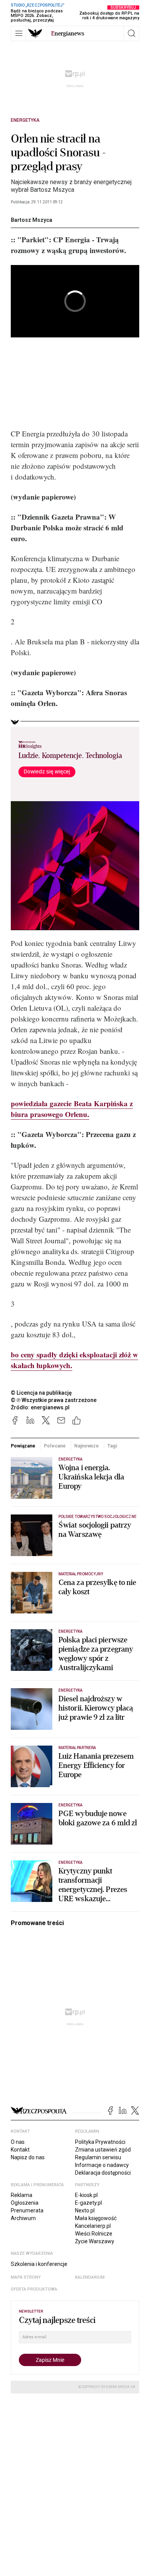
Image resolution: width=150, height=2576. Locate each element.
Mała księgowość (96, 2218)
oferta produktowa (34, 2289)
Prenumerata (27, 2210)
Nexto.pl (85, 2210)
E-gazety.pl (88, 2203)
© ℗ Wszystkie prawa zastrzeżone (54, 1400)
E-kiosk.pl (86, 2195)
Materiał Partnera (77, 1748)
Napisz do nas (28, 2157)
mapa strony (26, 2277)
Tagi (112, 1446)
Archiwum (23, 2218)
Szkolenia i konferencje (39, 2264)
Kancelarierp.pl (93, 2226)
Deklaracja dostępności (103, 2173)
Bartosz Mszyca (32, 220)
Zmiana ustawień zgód (103, 2150)
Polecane (55, 1446)
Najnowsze (87, 1446)
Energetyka (25, 120)
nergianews (68, 34)
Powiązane (23, 1446)
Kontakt (20, 2150)
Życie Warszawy (95, 2241)
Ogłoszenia (25, 2203)
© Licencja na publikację (42, 1393)
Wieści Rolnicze (94, 2234)
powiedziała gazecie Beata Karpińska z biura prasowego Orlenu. (72, 1109)
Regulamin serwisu (98, 2157)
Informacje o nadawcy (102, 2165)
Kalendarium (90, 2277)
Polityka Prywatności (100, 2142)
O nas (18, 2142)
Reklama (22, 2195)
